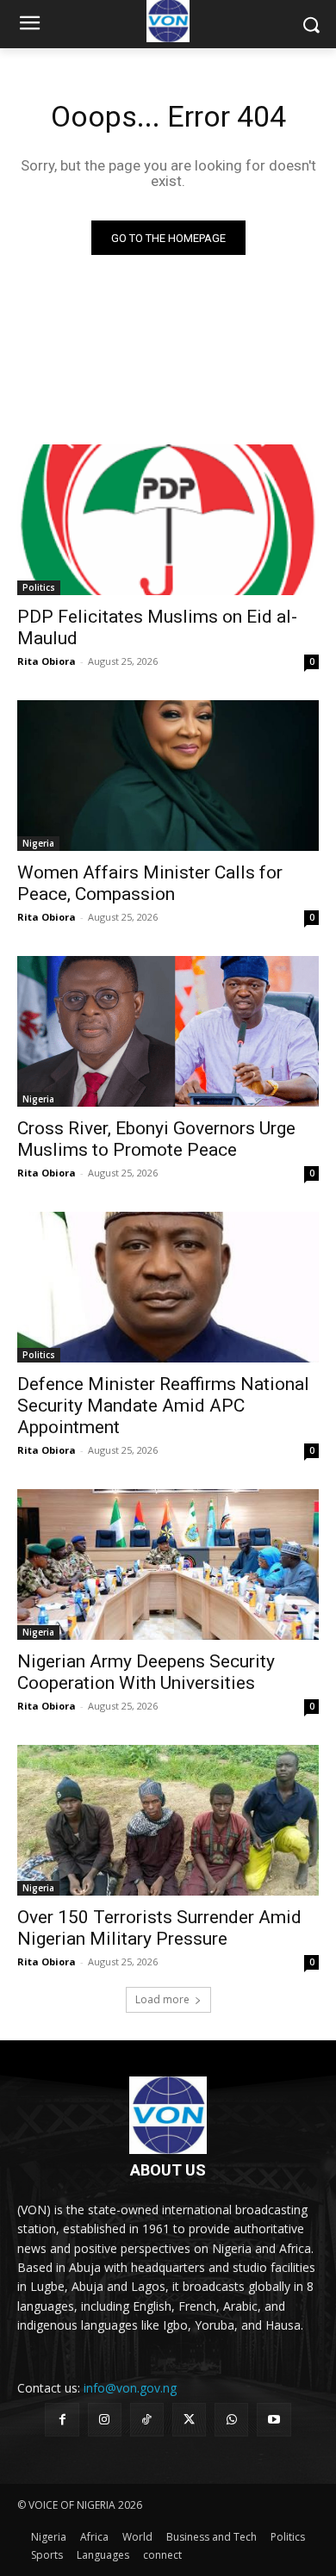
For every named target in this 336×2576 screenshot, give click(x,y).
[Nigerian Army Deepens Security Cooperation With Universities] (168, 1564)
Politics (39, 587)
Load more (162, 1999)
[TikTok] (147, 2420)
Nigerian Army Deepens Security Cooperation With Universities (146, 1672)
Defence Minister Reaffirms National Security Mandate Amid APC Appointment (163, 1406)
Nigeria (38, 843)
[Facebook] (62, 2420)
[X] (189, 2420)
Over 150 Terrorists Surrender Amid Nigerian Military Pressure (159, 1928)
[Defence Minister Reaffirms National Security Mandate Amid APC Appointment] (168, 1287)
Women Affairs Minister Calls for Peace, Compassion (150, 883)
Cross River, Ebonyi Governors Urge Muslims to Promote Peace (156, 1139)
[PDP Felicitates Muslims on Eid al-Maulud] (168, 520)
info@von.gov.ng (130, 2388)
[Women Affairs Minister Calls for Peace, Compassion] (168, 776)
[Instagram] (105, 2420)
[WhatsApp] (231, 2420)
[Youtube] (274, 2420)
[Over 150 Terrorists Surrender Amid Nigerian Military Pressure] (168, 1820)
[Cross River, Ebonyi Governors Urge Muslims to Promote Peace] (168, 1031)
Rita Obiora (47, 661)
